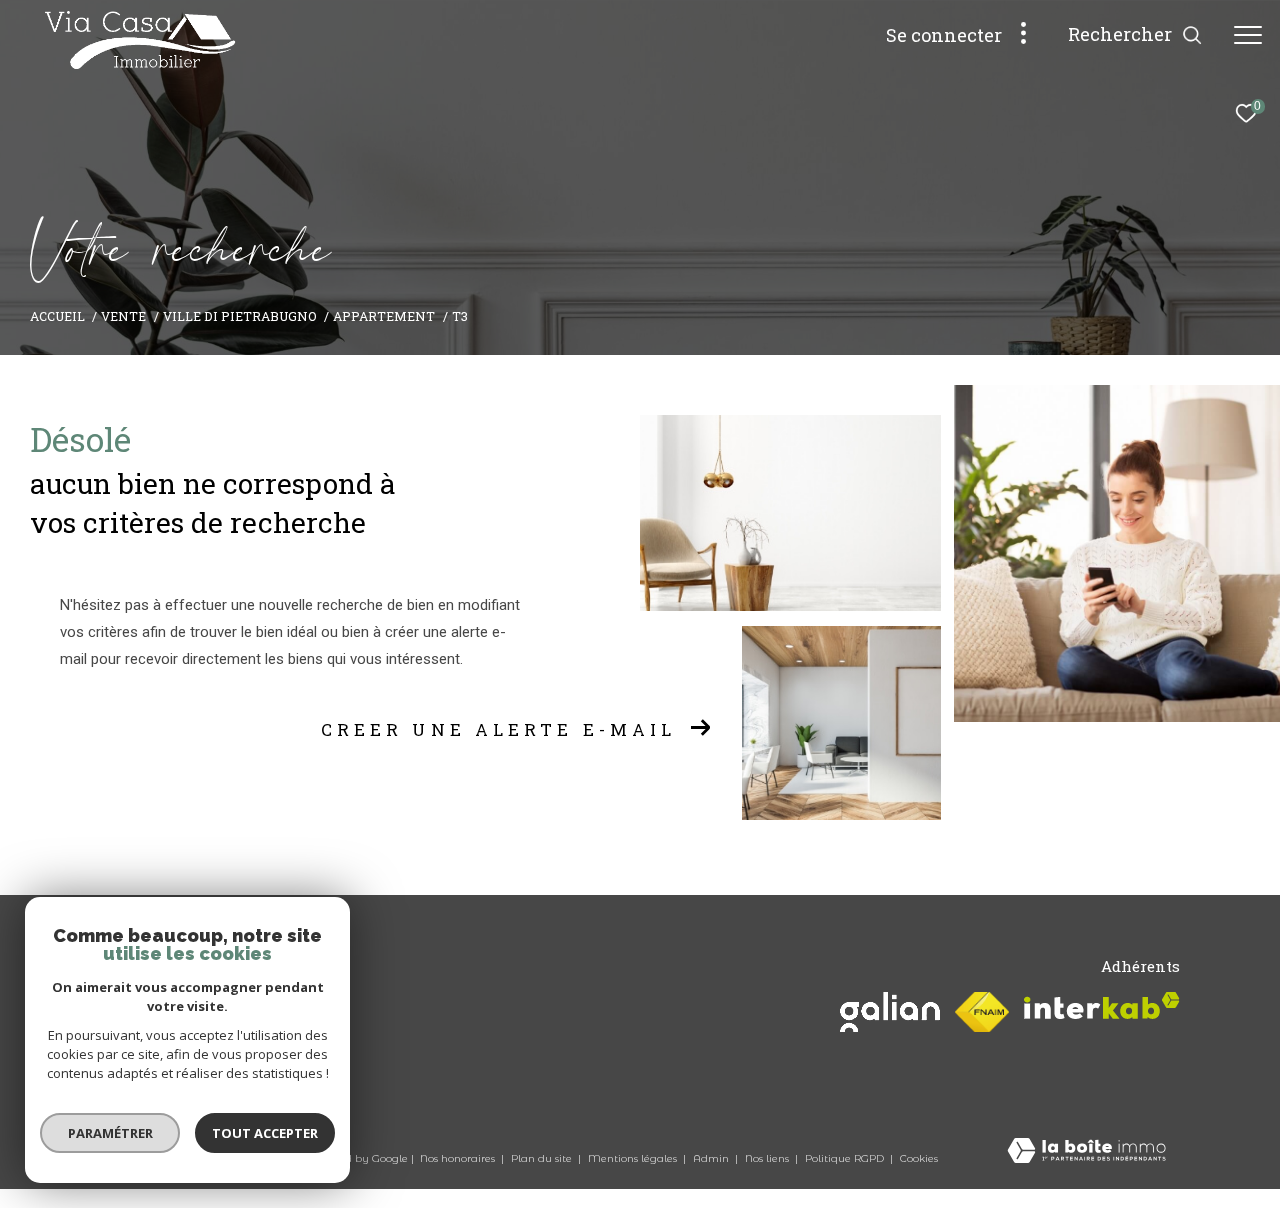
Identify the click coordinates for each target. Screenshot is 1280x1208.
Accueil (57, 316)
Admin (712, 1158)
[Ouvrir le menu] (1248, 35)
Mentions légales (634, 1158)
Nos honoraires (459, 1158)
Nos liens (768, 1158)
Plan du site (543, 1158)
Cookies (919, 1159)
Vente (123, 316)
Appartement (384, 316)
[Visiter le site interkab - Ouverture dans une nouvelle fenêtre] (1102, 1005)
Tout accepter (265, 1133)
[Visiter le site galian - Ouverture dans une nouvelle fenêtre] (890, 1012)
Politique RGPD (844, 1158)
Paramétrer (110, 1133)
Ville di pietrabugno (240, 316)
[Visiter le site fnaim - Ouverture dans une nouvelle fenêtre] (982, 1012)
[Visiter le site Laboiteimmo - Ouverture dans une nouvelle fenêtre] (1086, 1152)
